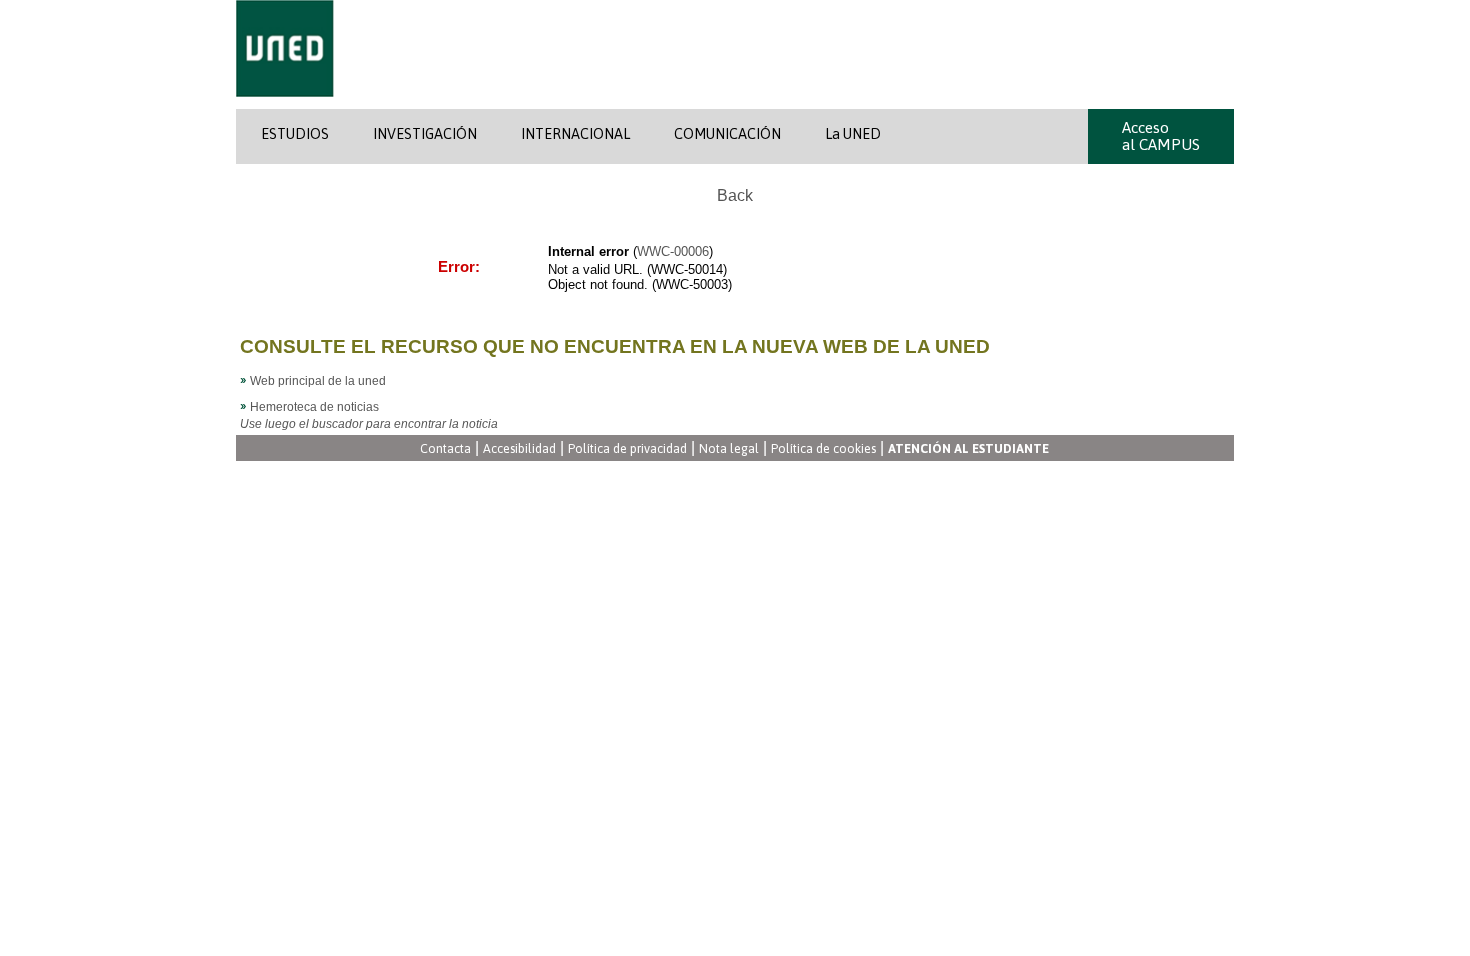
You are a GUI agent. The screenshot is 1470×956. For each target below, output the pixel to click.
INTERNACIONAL (575, 134)
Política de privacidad (627, 449)
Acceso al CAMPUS (1161, 136)
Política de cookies (823, 449)
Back (735, 195)
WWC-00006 (673, 251)
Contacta (445, 449)
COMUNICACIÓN (727, 134)
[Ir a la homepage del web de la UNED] (285, 105)
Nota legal (729, 449)
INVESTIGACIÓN (425, 134)
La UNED (853, 134)
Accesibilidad (519, 449)
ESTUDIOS (295, 134)
